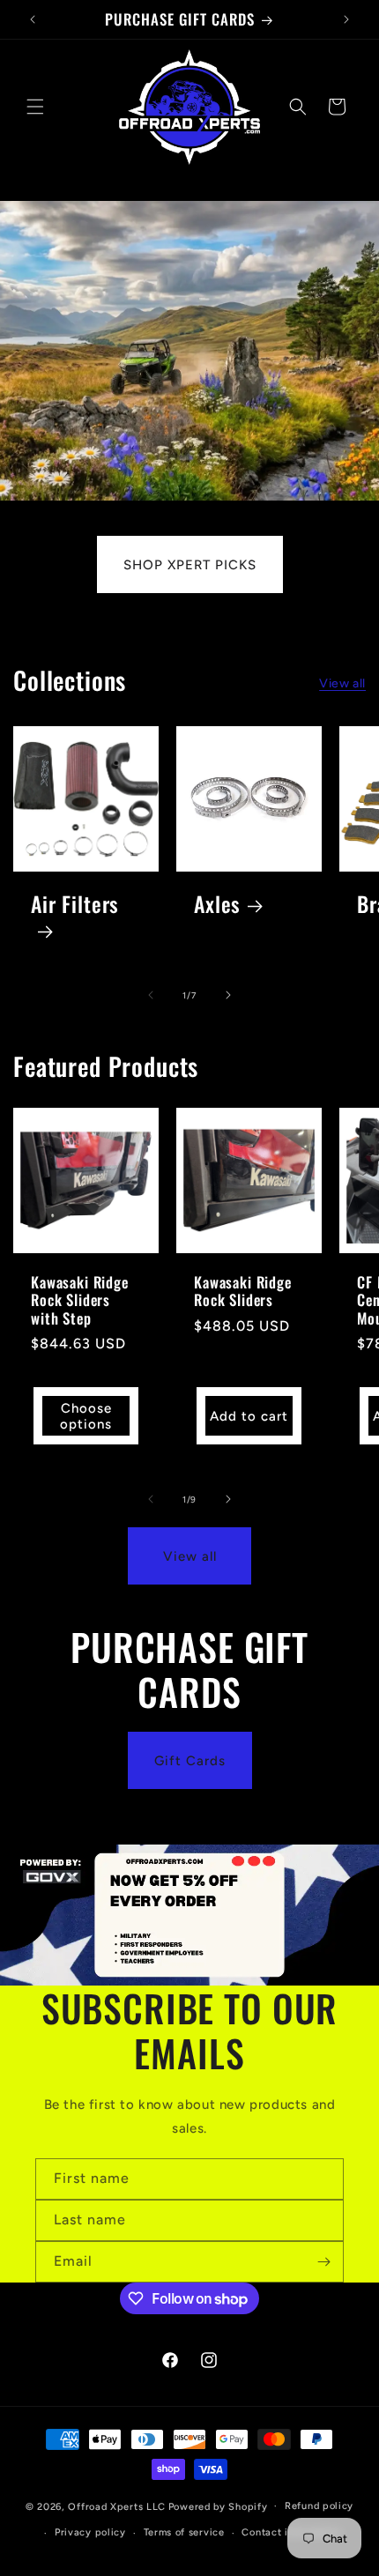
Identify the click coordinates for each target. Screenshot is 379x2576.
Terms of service (184, 2532)
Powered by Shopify (218, 2506)
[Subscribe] (323, 2262)
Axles (217, 905)
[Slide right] (228, 995)
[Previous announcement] (33, 19)
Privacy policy (90, 2532)
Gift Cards (190, 1761)
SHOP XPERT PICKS (190, 564)
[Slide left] (151, 995)
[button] (35, 107)
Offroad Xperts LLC (117, 2506)
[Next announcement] (346, 19)
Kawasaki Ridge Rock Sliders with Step (80, 1300)
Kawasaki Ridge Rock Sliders (243, 1292)
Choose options (86, 1416)
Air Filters (75, 906)
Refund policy (319, 2506)
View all (342, 683)
